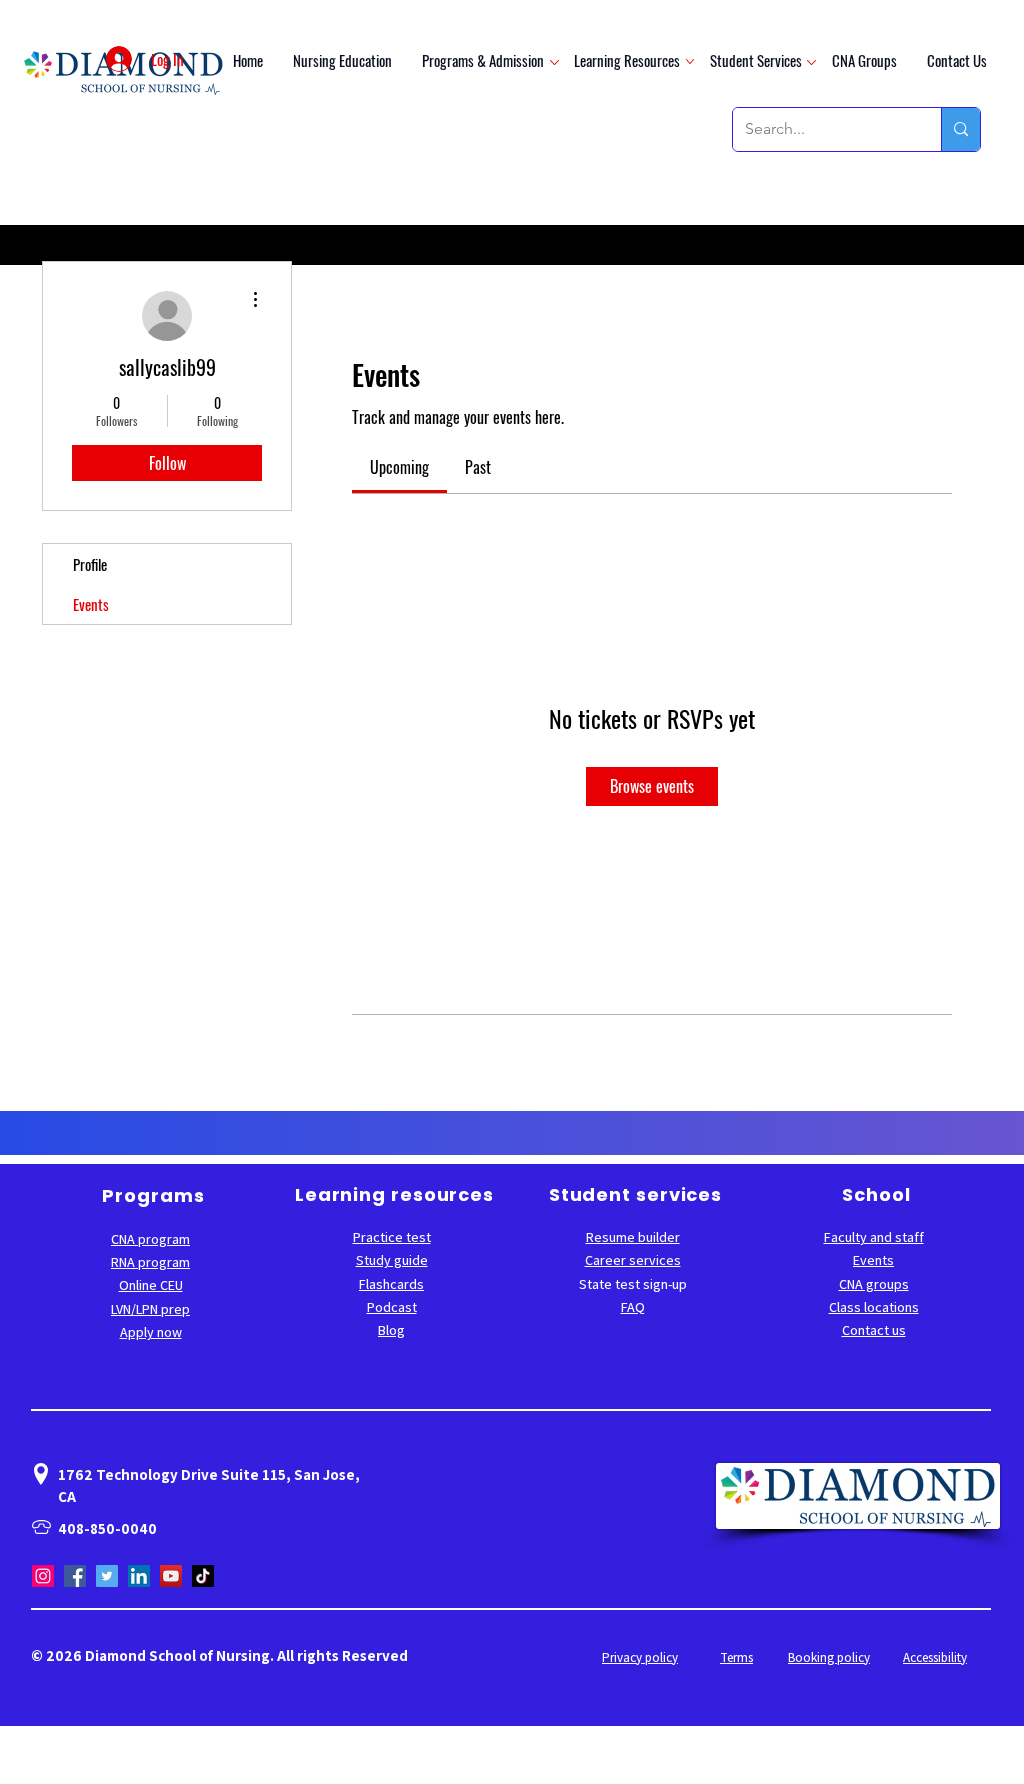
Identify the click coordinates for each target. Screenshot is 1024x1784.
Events (91, 604)
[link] (399, 467)
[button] (483, 59)
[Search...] (960, 129)
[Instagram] (43, 1576)
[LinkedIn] (139, 1576)
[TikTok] (203, 1576)
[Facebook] (75, 1576)
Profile (90, 564)
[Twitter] (107, 1576)
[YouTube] (171, 1576)
